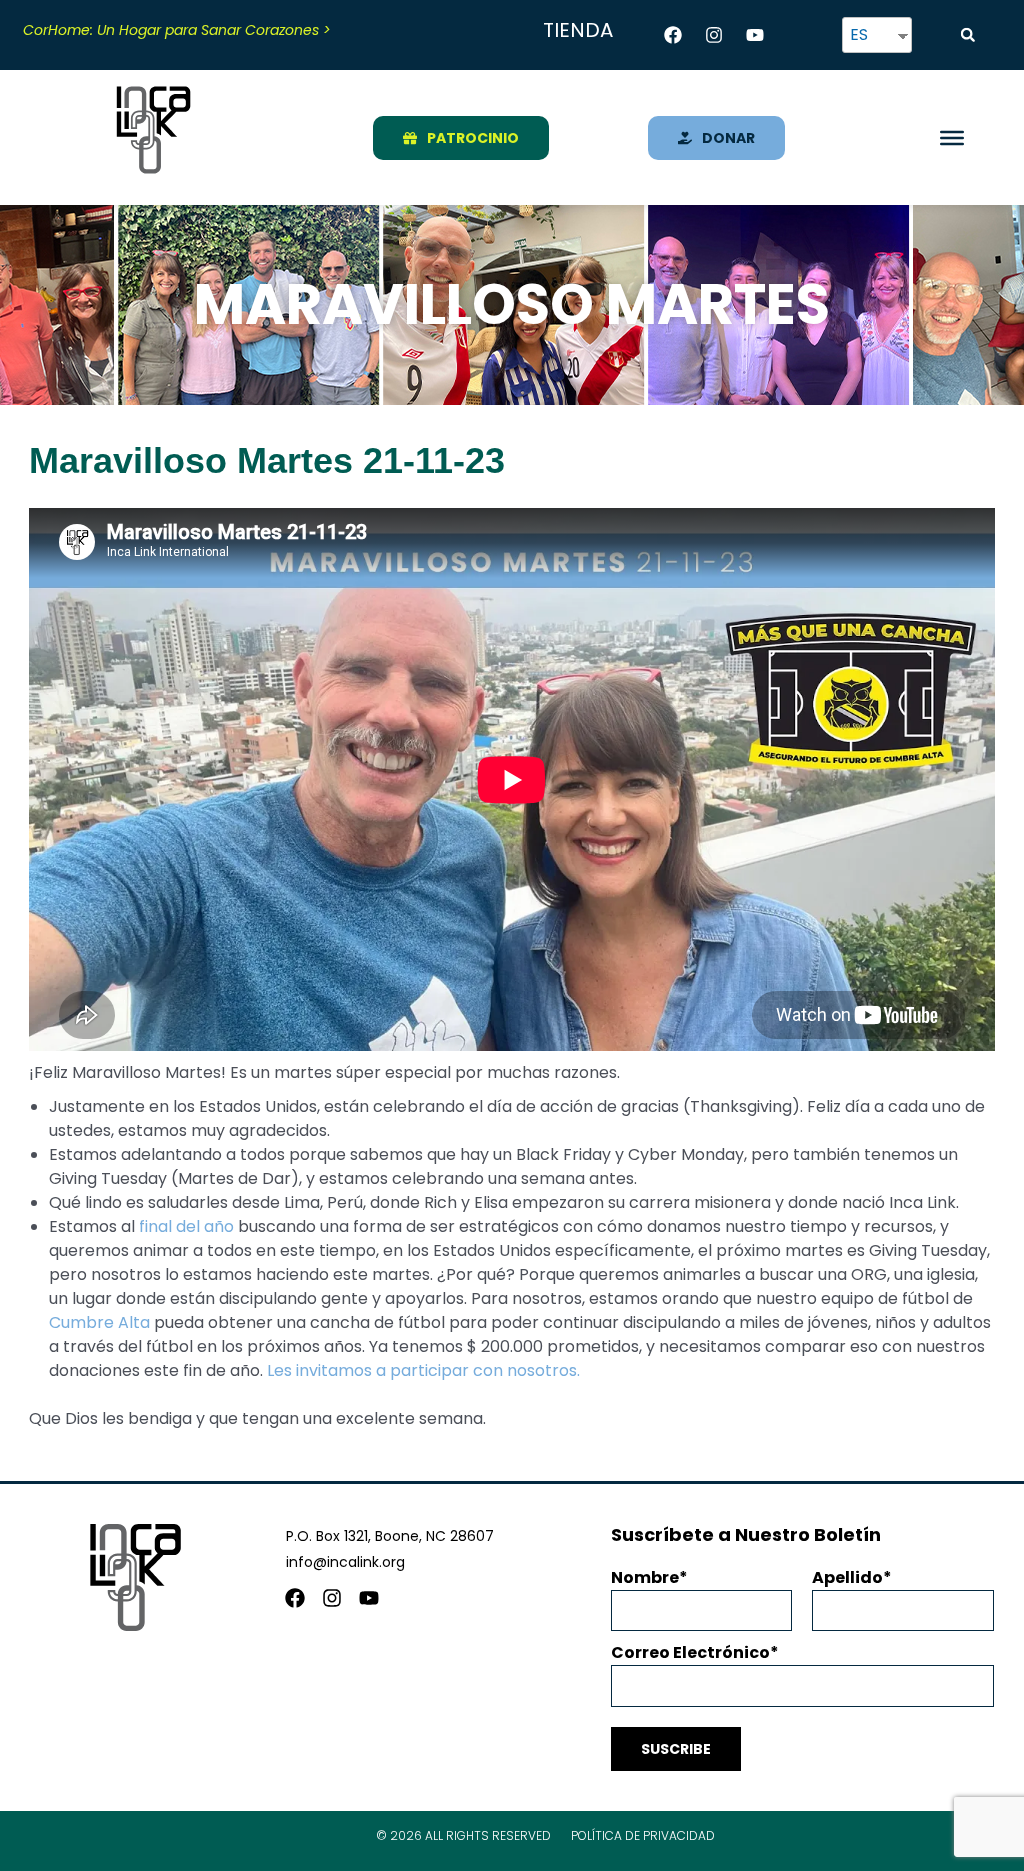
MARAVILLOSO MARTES (512, 304)
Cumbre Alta (99, 1322)
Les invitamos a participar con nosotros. (423, 1370)
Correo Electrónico (690, 1652)
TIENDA (578, 30)
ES (859, 34)
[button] (968, 35)
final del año (186, 1226)
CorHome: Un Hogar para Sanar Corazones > (177, 30)
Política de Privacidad (643, 1835)
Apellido (847, 1577)
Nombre (645, 1577)
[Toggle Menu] (952, 137)
